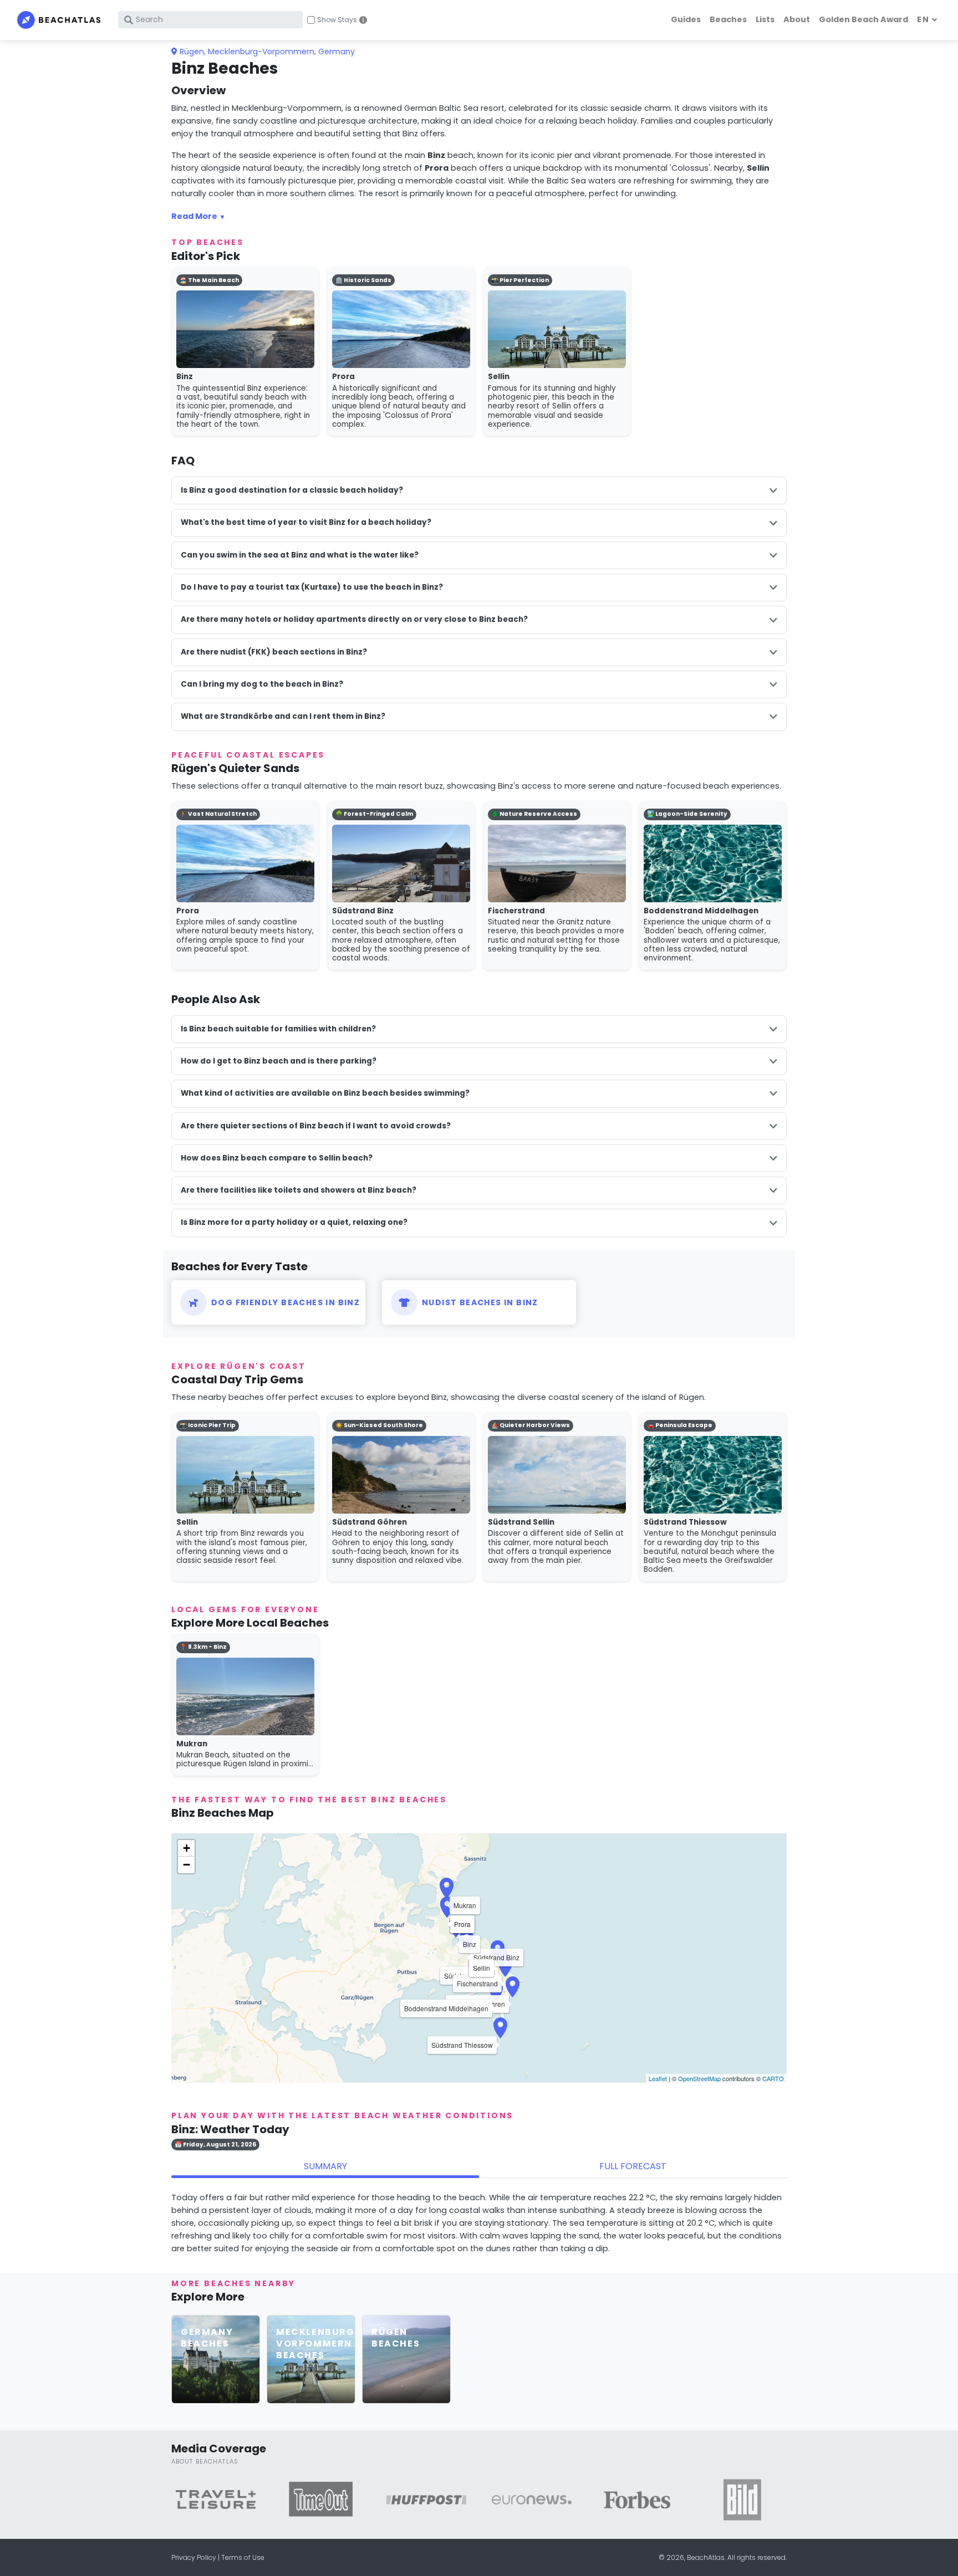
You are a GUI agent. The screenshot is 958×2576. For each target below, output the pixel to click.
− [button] (187, 1865)
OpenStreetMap (699, 2078)
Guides (686, 19)
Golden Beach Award (863, 19)
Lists (765, 19)
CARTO (773, 2078)
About (797, 19)
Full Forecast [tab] (633, 2166)
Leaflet (658, 2078)
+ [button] (187, 1848)
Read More (194, 216)
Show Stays (337, 20)
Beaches (728, 19)
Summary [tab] (325, 2166)
